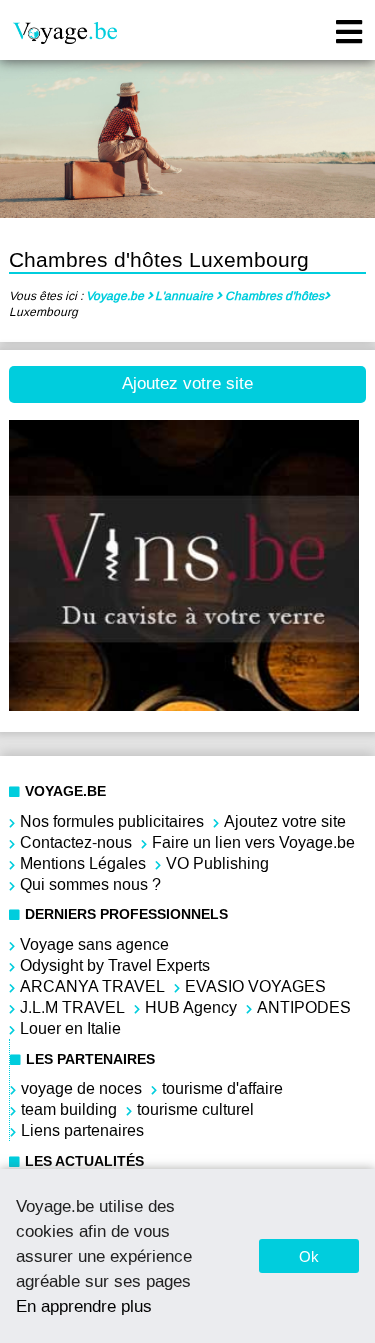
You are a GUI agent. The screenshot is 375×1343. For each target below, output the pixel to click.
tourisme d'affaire (222, 1088)
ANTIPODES (304, 1007)
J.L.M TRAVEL (72, 1007)
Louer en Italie (70, 1028)
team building (69, 1109)
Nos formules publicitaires (112, 821)
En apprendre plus (84, 1306)
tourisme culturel (195, 1109)
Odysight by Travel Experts (115, 965)
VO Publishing (217, 863)
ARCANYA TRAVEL (92, 986)
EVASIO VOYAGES (255, 986)
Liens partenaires (82, 1130)
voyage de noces (81, 1088)
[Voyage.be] (64, 33)
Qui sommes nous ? (90, 884)
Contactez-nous (76, 842)
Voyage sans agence (94, 944)
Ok (309, 1256)
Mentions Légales (83, 863)
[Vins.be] (183, 705)
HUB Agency (191, 1007)
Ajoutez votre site (187, 383)
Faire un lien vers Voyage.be (253, 842)
